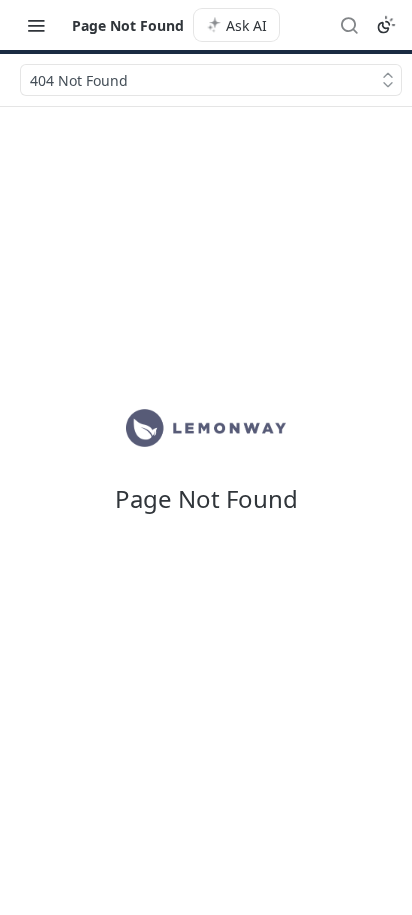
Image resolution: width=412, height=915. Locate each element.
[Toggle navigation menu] (36, 25)
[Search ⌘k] (349, 25)
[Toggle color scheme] (386, 25)
